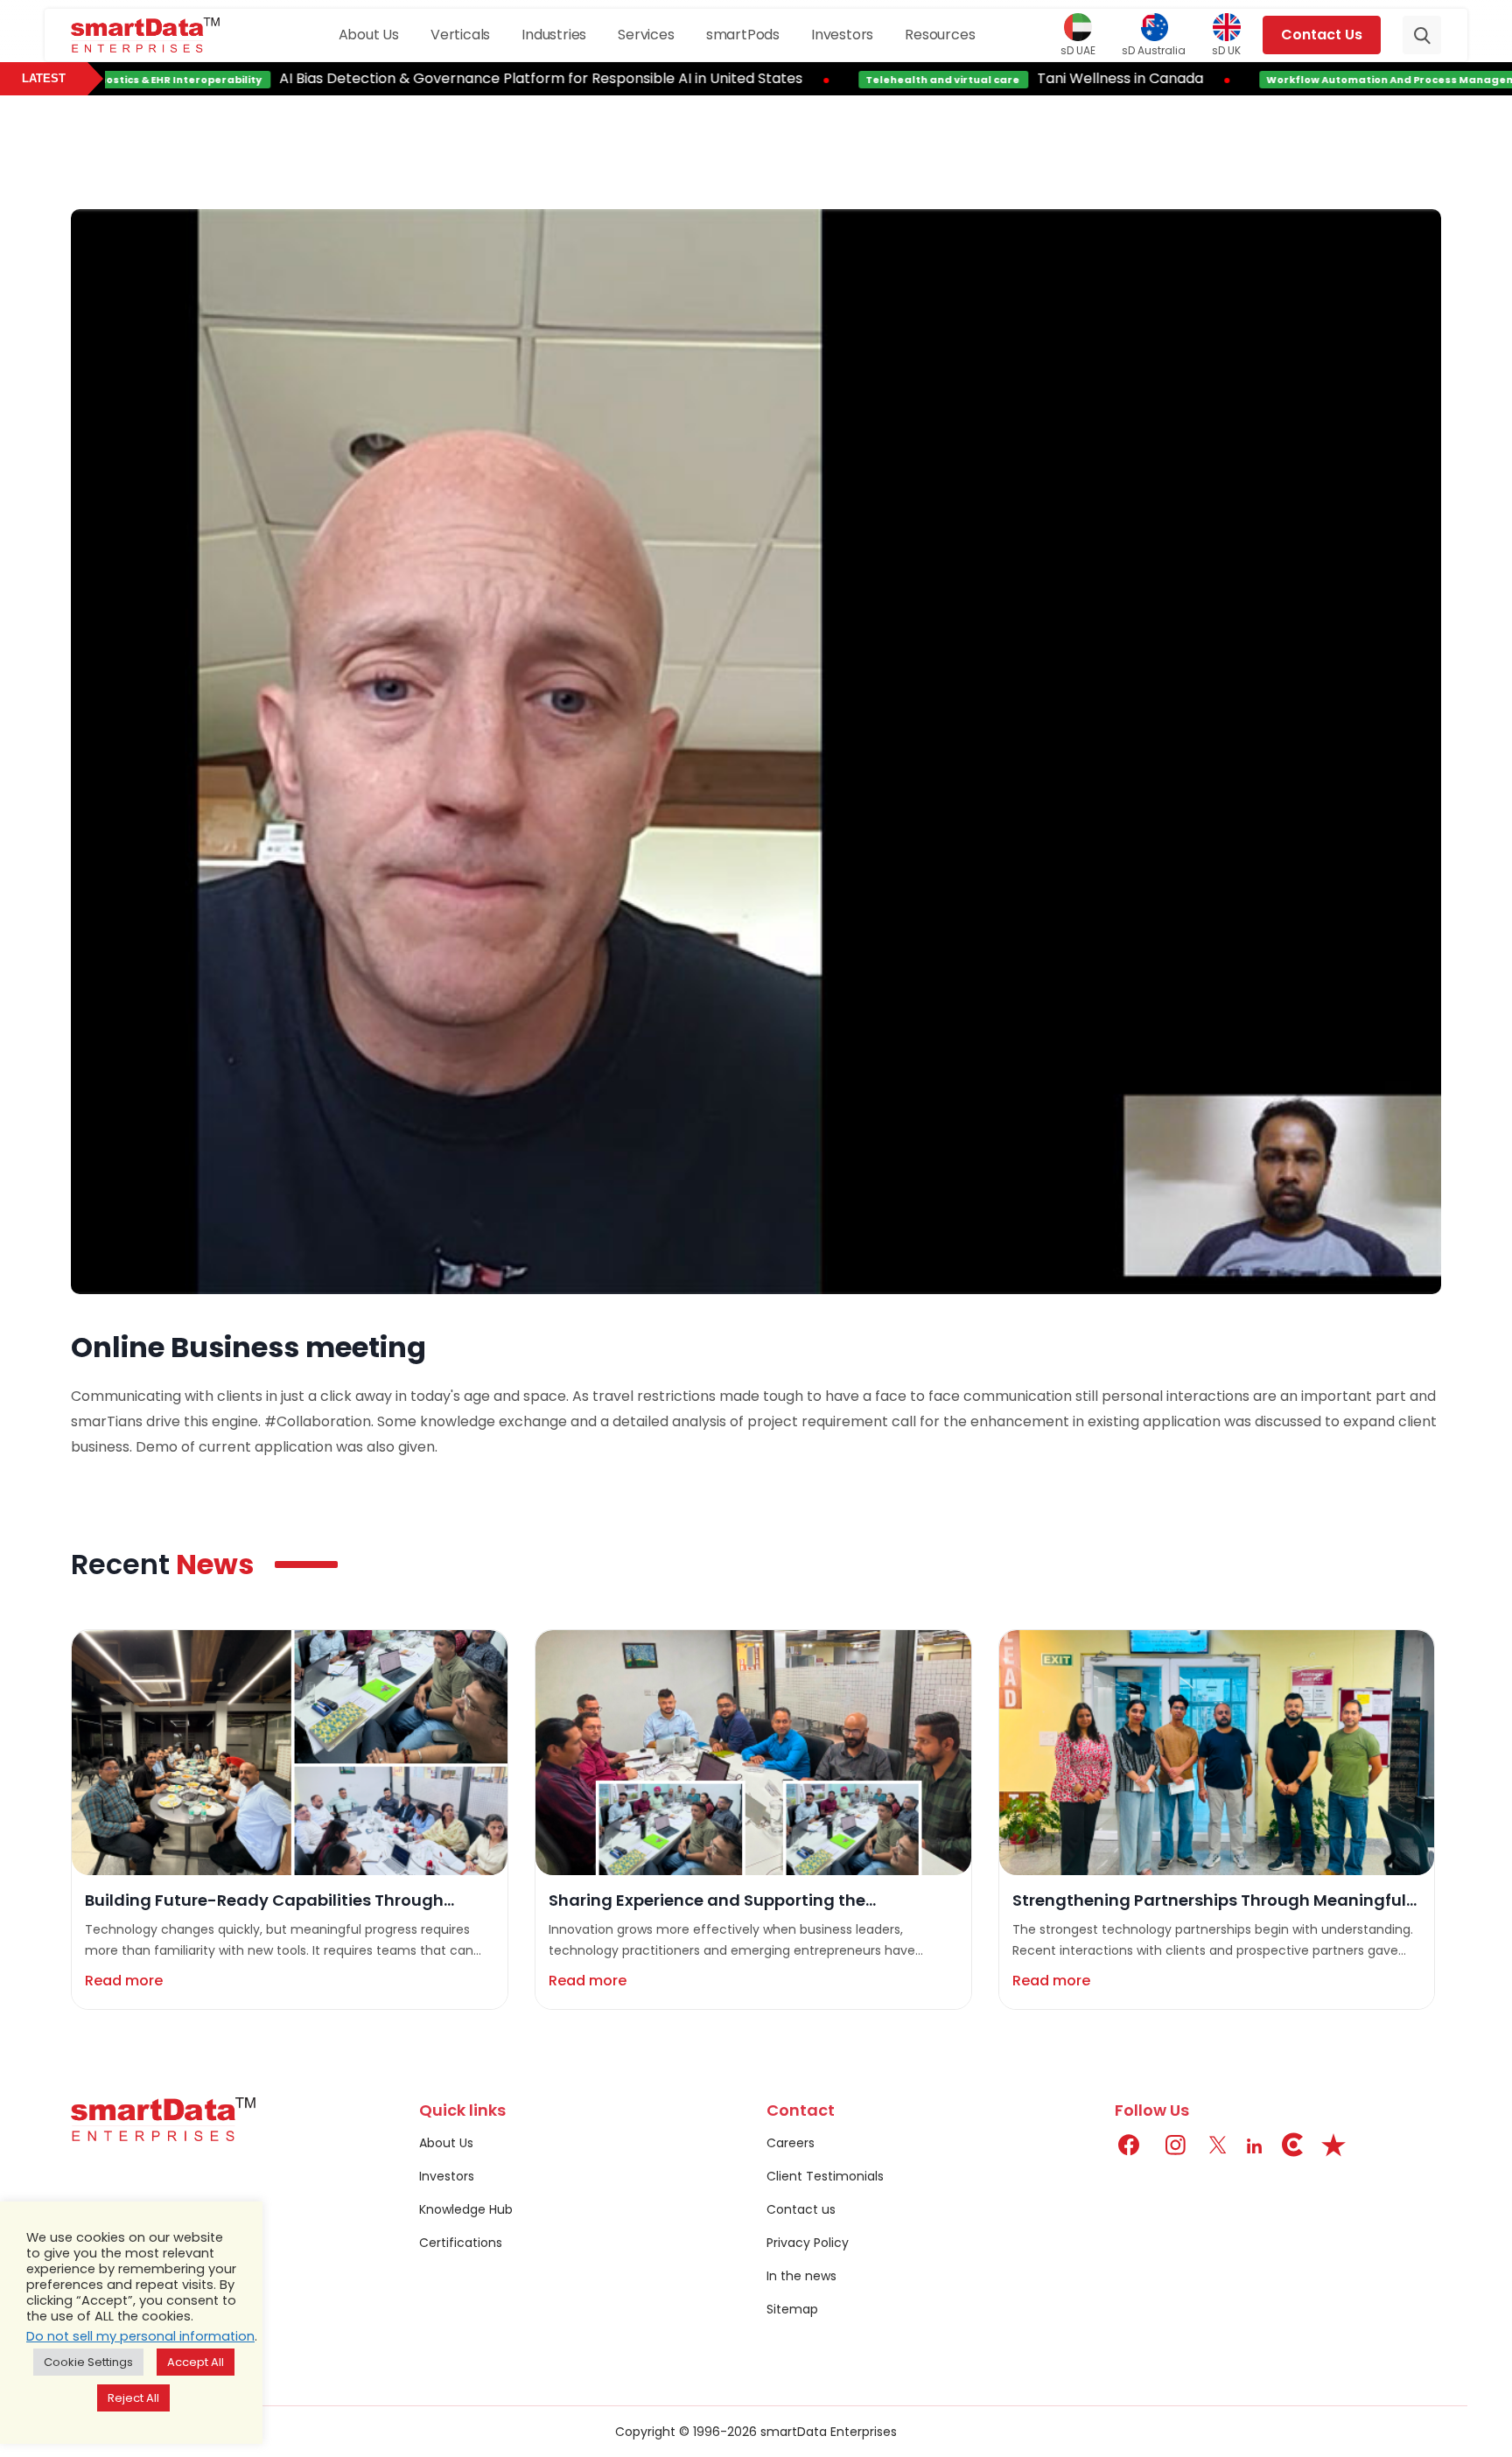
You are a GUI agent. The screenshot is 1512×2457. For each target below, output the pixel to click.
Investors (842, 35)
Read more (124, 1981)
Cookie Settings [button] (88, 2362)
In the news (801, 2276)
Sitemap (792, 2309)
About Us (369, 35)
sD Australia (1154, 50)
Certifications (461, 2243)
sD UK (1226, 50)
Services (646, 35)
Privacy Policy (808, 2243)
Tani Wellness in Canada (1060, 78)
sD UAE (1078, 50)
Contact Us (1322, 35)
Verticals (460, 35)
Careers (791, 2143)
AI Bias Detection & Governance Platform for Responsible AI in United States (481, 78)
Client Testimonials (825, 2176)
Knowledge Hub (466, 2209)
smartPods (743, 35)
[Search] (1422, 35)
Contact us (801, 2209)
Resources (940, 35)
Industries (554, 35)
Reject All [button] (133, 2398)
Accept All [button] (196, 2362)
